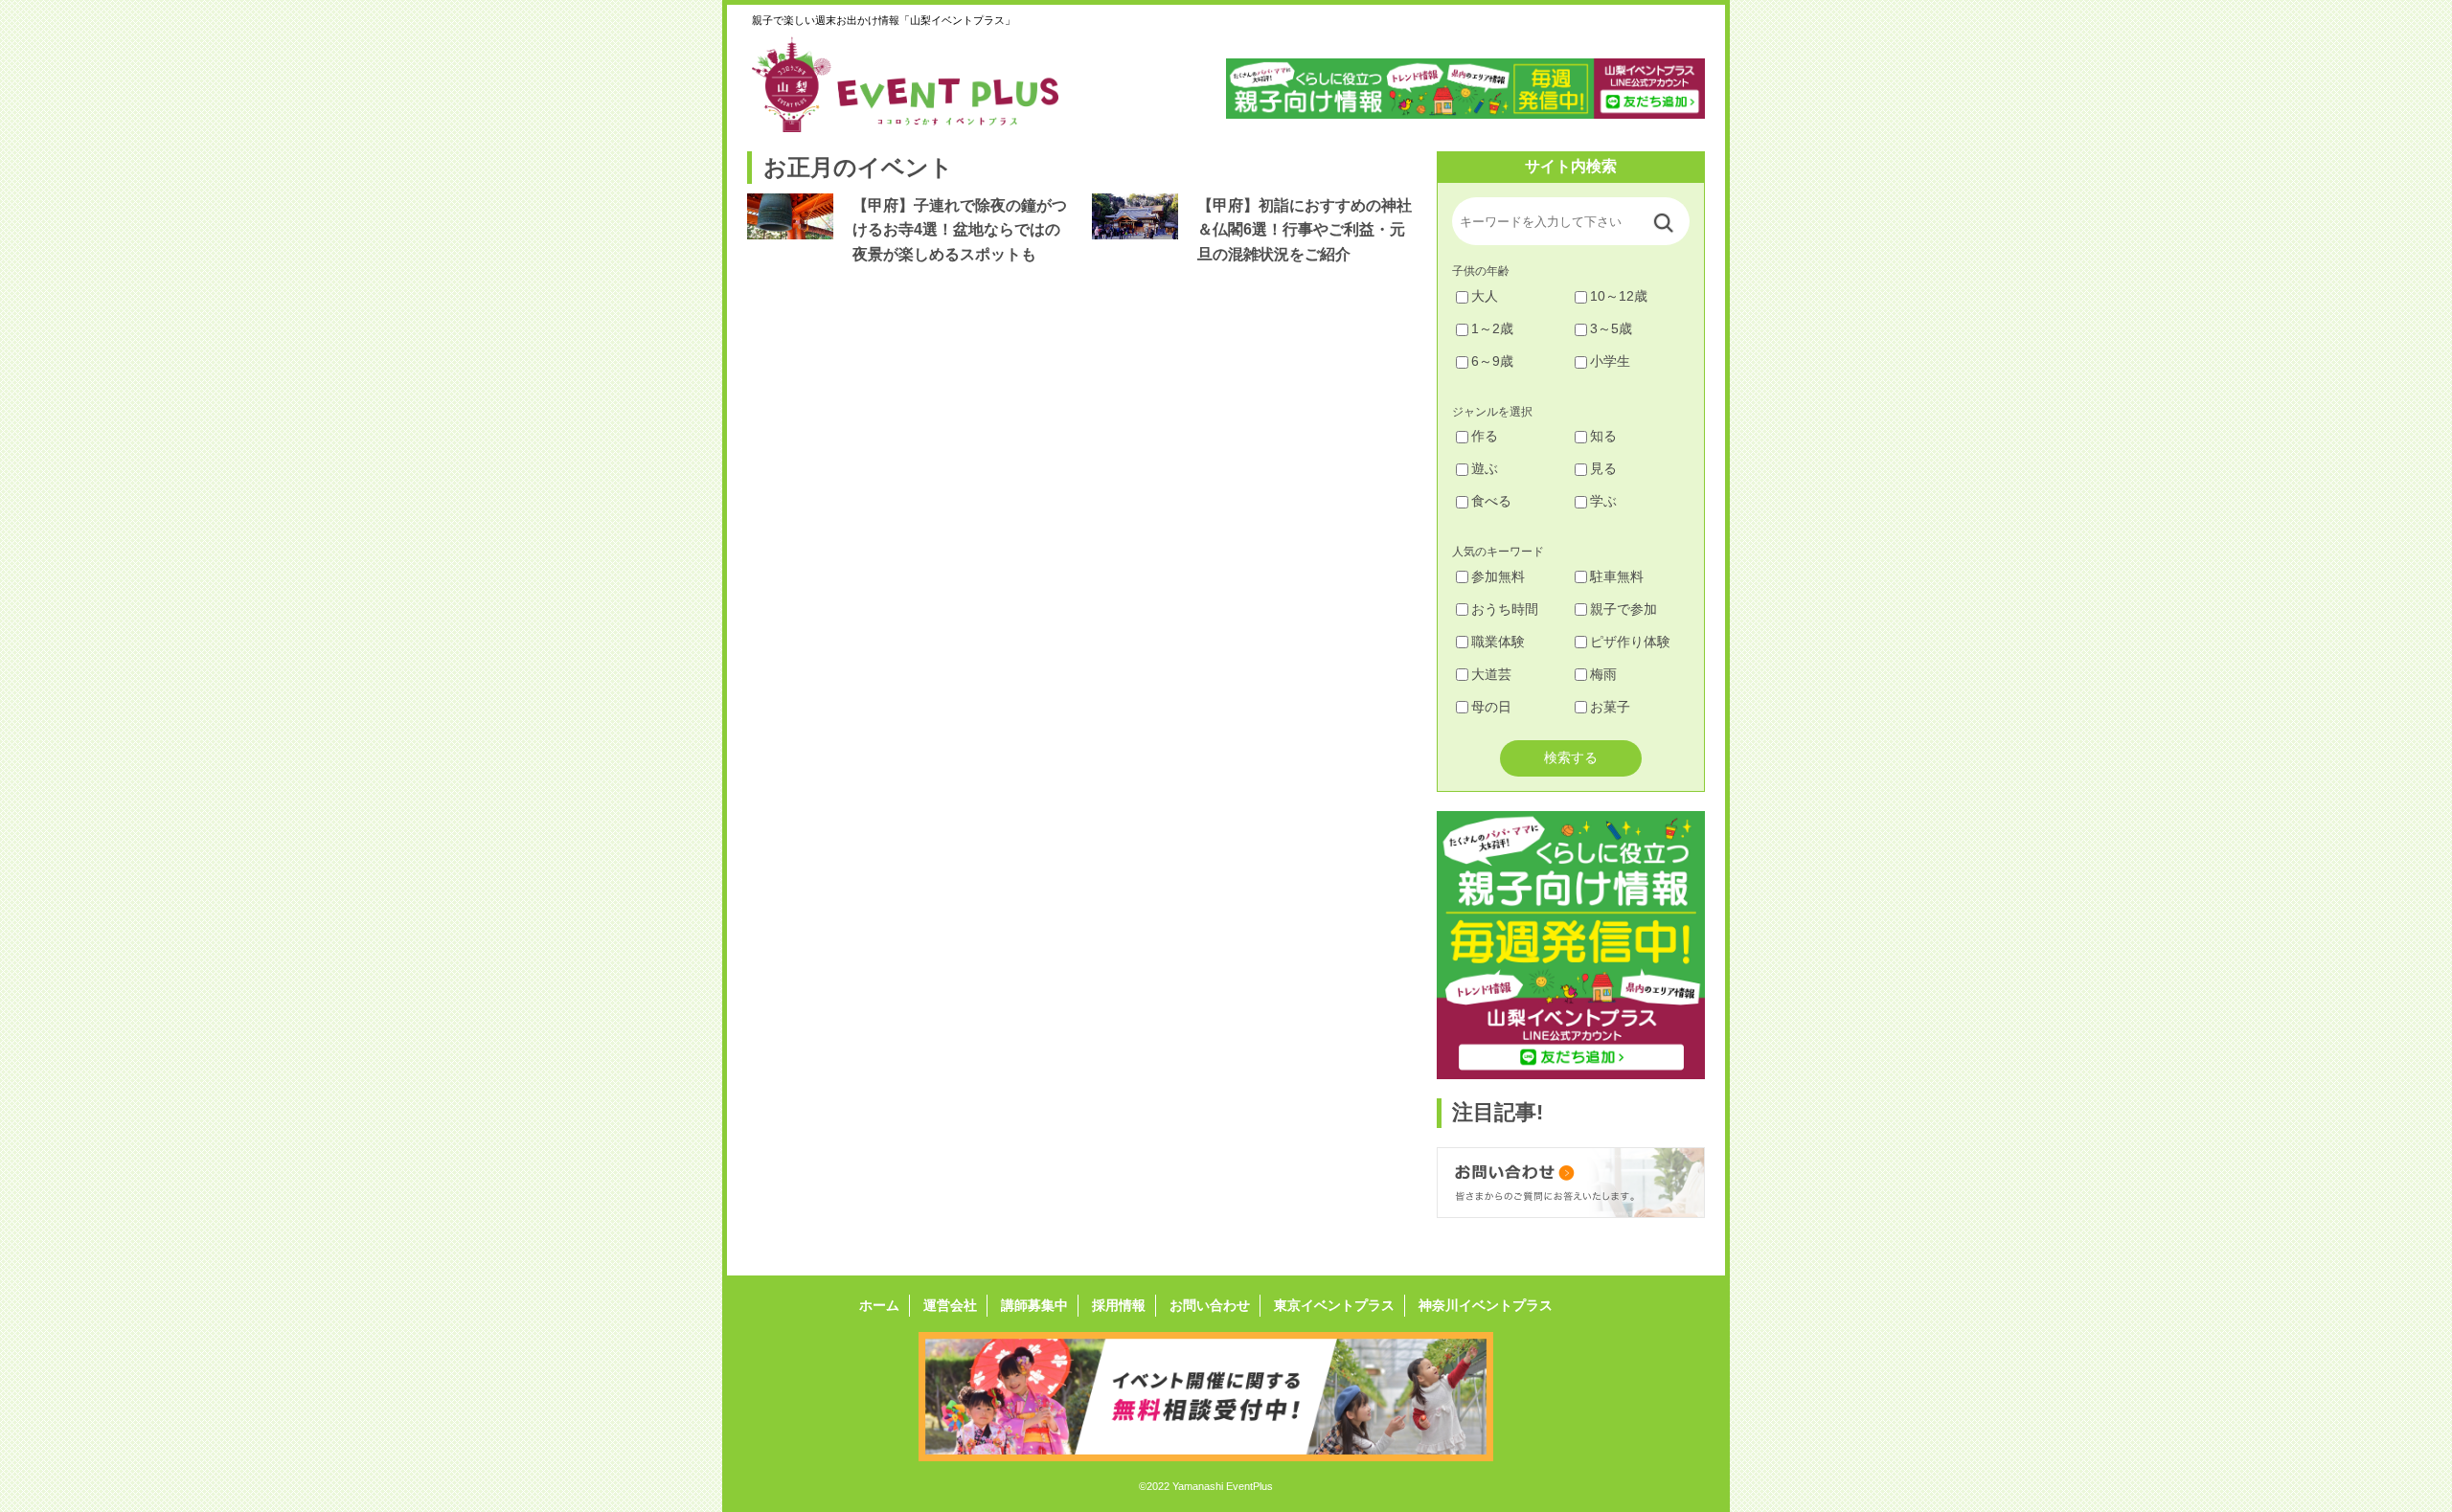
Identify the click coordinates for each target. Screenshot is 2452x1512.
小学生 (1610, 361)
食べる (1491, 501)
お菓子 (1610, 707)
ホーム (879, 1305)
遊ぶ (1485, 468)
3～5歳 (1611, 328)
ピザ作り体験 (1630, 642)
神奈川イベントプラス (1486, 1305)
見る (1603, 468)
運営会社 (950, 1305)
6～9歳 (1492, 361)
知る (1603, 436)
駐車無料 (1617, 576)
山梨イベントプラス (919, 84)
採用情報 (1119, 1305)
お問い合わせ (1210, 1305)
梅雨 (1603, 674)
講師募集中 (1034, 1305)
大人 (1485, 296)
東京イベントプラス (1334, 1305)
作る (1485, 436)
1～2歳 (1492, 328)
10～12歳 (1619, 296)
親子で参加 (1623, 609)
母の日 (1491, 707)
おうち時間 (1505, 609)
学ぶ (1603, 501)
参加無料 (1498, 576)
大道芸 (1491, 674)
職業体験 (1498, 642)
